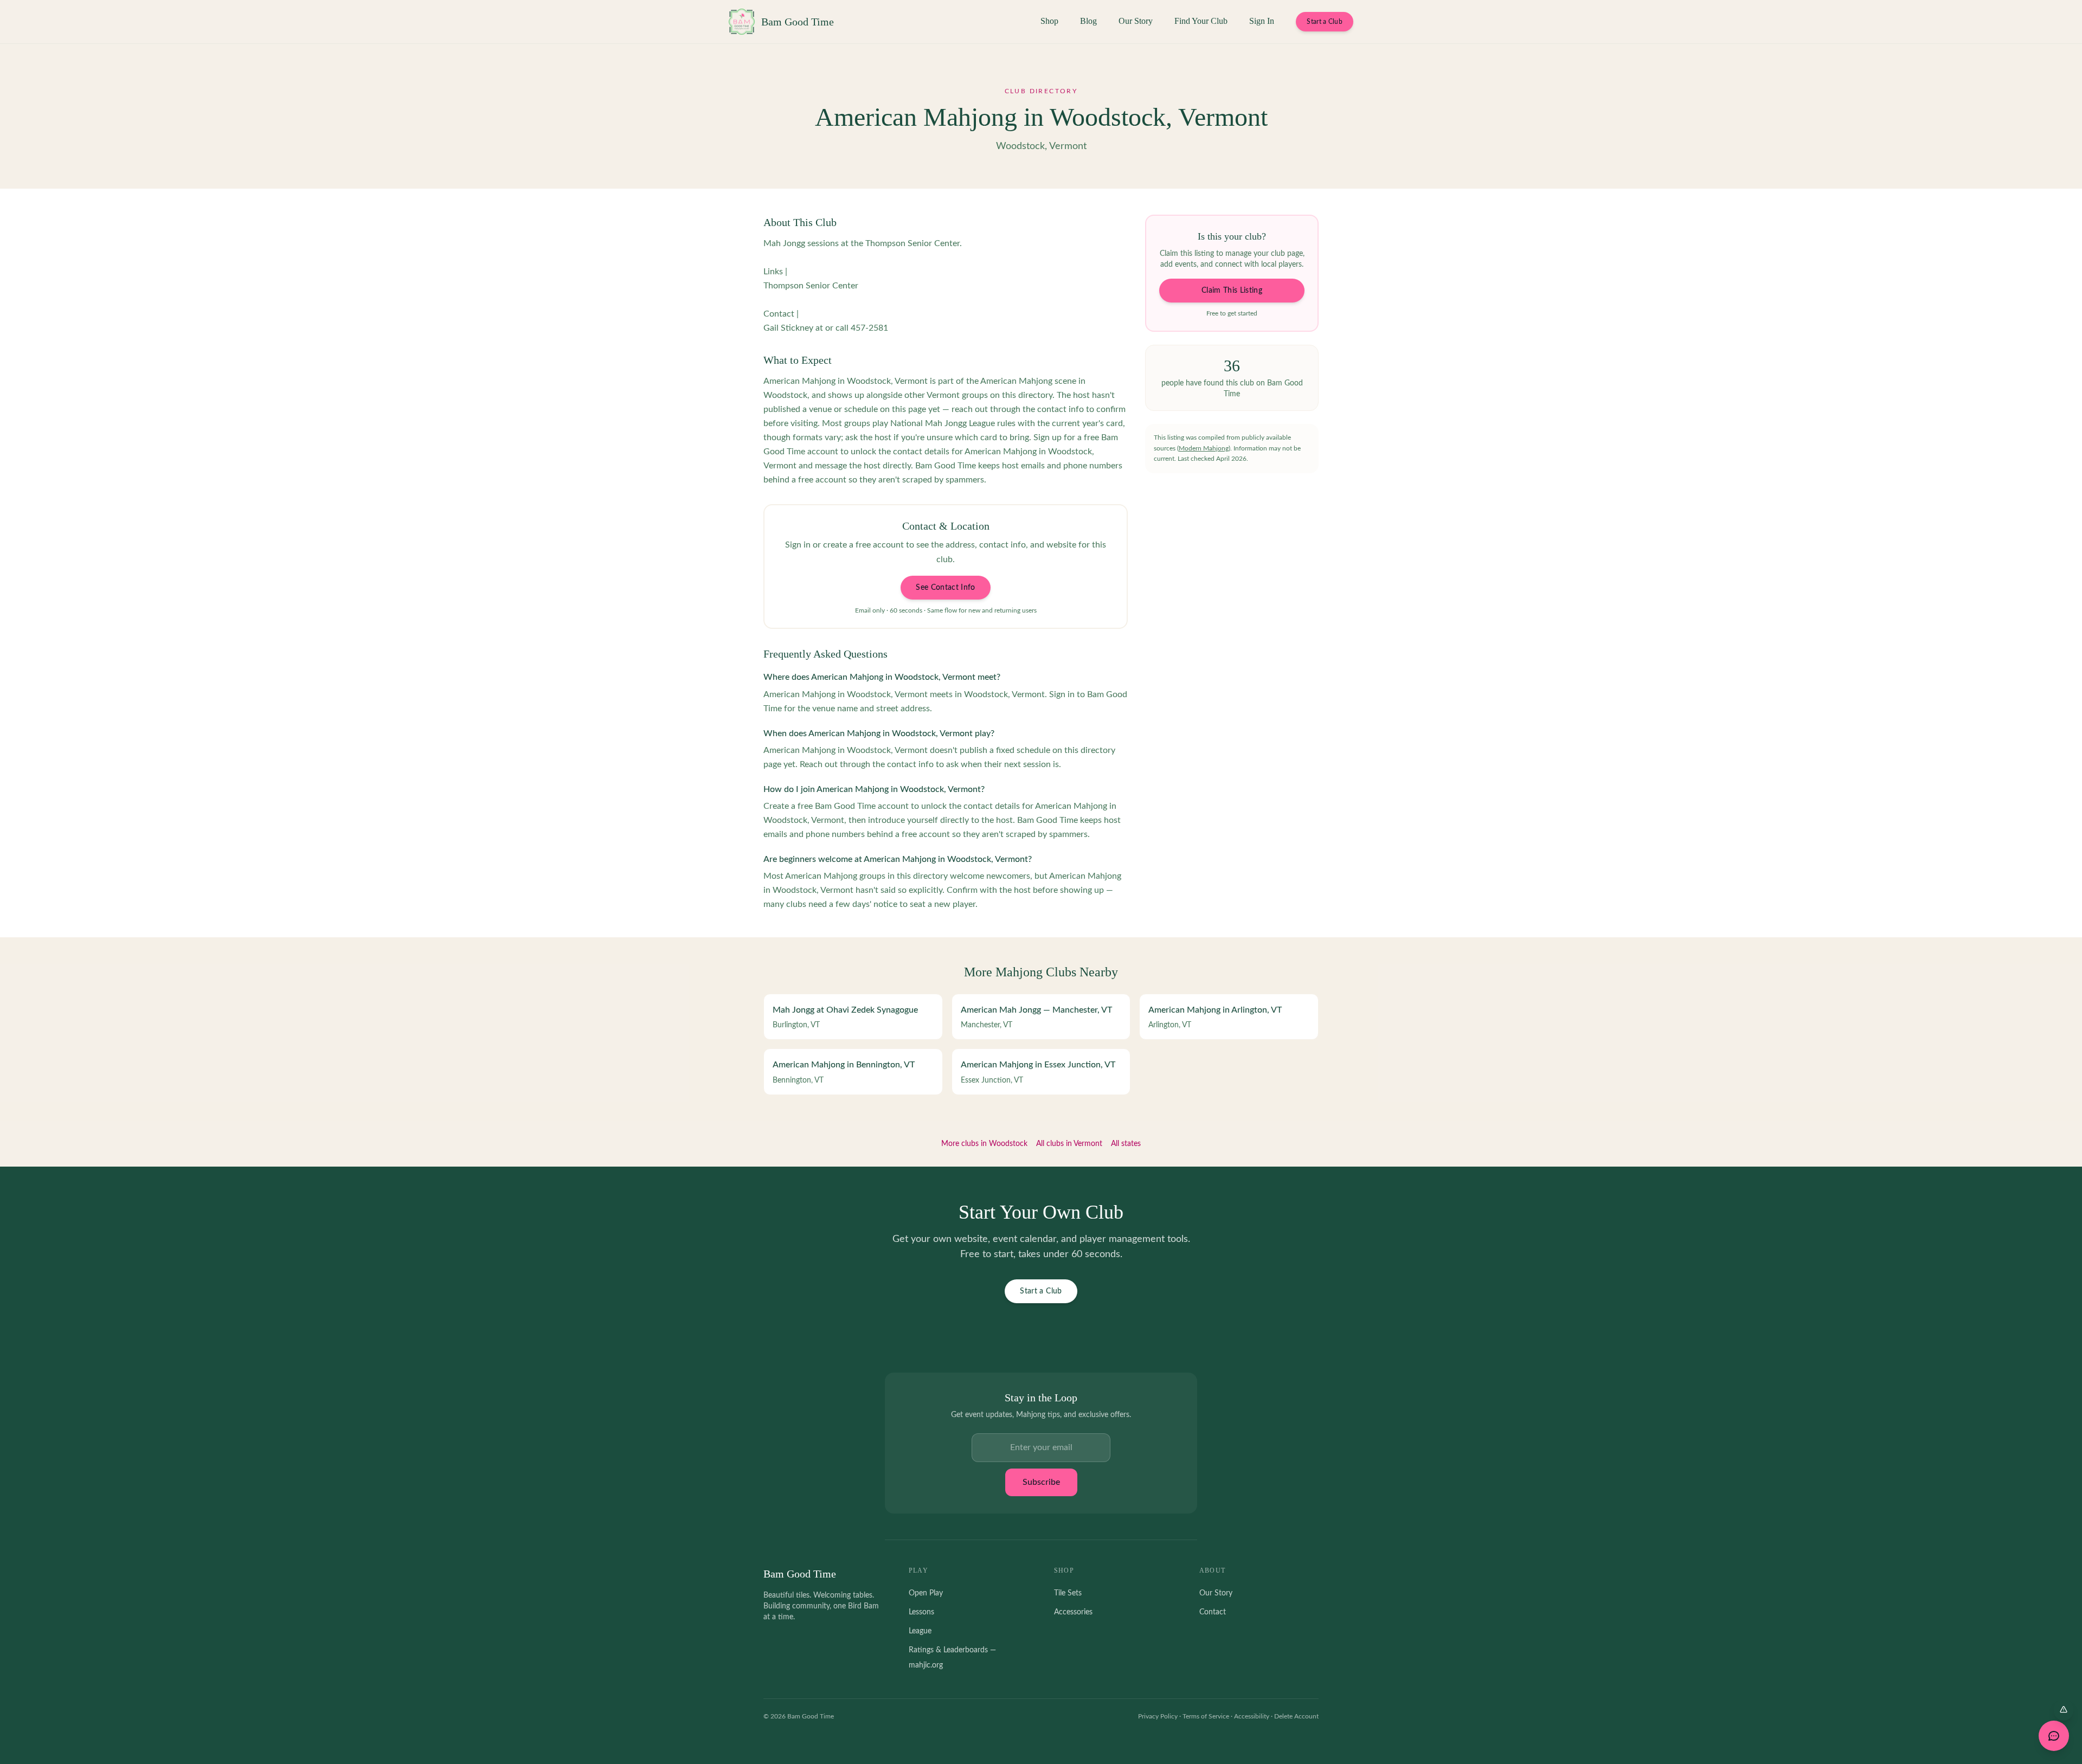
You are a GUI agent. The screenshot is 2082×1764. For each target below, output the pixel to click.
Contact (1213, 1612)
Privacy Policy (1158, 1716)
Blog (1088, 21)
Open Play (926, 1593)
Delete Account (1296, 1716)
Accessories (1073, 1612)
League (920, 1631)
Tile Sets (1068, 1593)
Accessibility (1252, 1716)
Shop (1049, 21)
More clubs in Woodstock (984, 1144)
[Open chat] (2054, 1736)
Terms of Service (1206, 1716)
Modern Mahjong (1204, 448)
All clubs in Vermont (1069, 1144)
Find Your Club (1201, 21)
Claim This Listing (1232, 291)
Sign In (1262, 21)
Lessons (921, 1612)
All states (1126, 1144)
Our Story (1136, 21)
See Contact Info (946, 588)
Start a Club (1325, 22)
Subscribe (1041, 1482)
